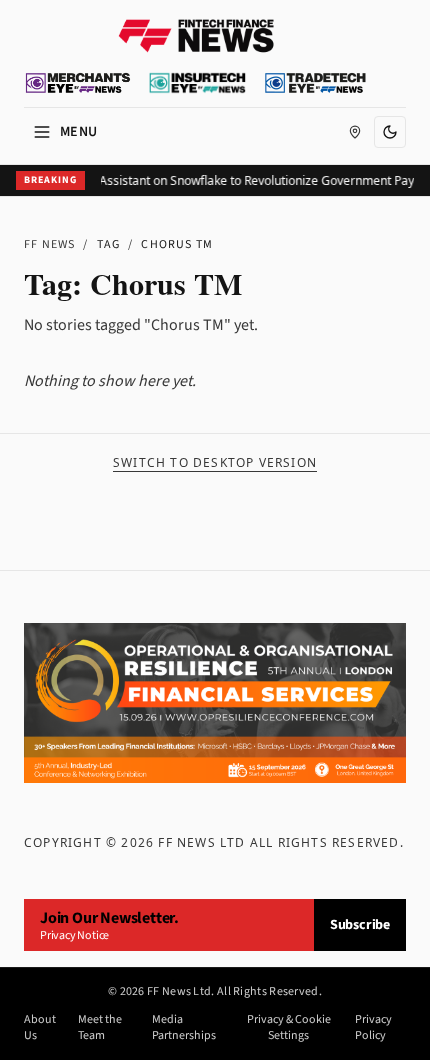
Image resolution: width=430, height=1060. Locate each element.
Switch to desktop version (215, 463)
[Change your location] (355, 132)
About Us (40, 1028)
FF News (49, 244)
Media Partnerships (184, 1028)
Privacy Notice (74, 935)
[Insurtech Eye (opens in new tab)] (197, 83)
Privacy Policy (373, 1028)
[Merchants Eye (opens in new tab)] (78, 83)
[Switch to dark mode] (390, 132)
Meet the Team (100, 1028)
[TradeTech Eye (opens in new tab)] (315, 83)
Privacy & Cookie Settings (289, 1028)
